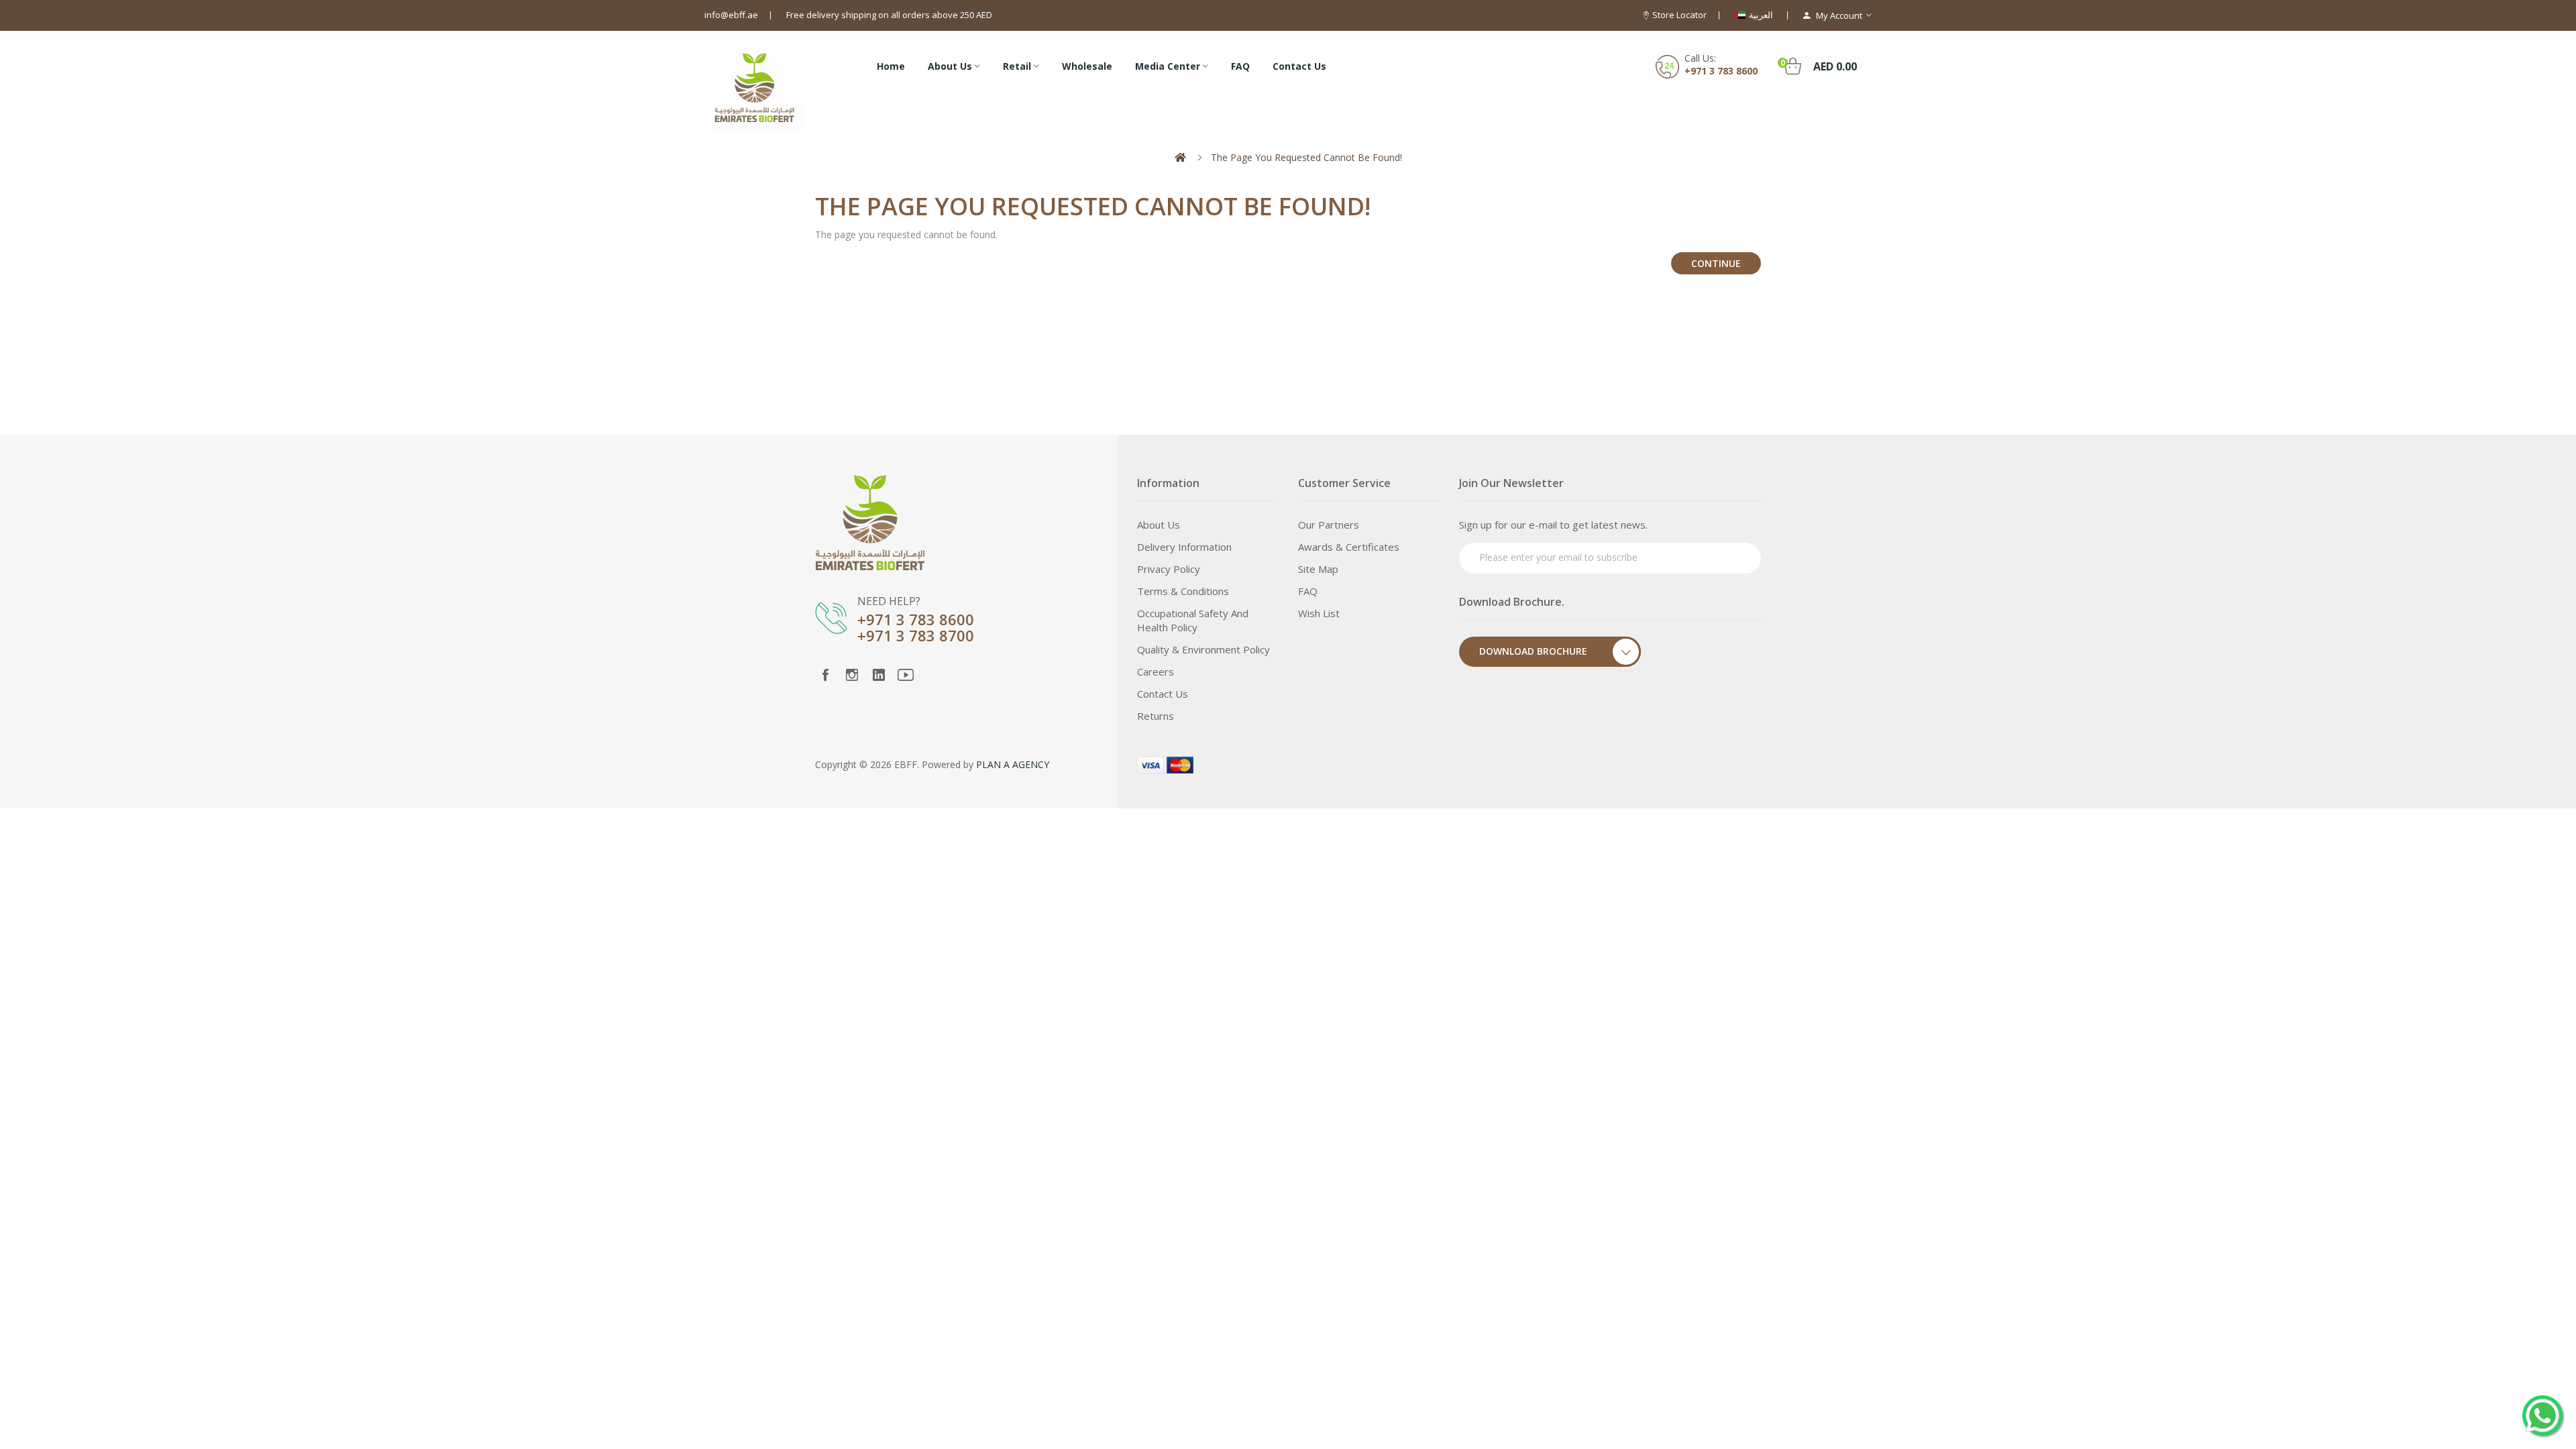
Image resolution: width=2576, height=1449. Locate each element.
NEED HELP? (889, 601)
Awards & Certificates (1349, 547)
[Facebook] (825, 675)
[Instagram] (852, 675)
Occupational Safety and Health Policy (1193, 620)
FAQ (1308, 591)
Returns (1156, 716)
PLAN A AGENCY (1013, 764)
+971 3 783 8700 (916, 635)
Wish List (1319, 613)
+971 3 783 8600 (1721, 71)
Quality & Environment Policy (1203, 649)
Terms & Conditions (1183, 591)
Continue (1716, 263)
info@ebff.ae (731, 15)
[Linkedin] (879, 675)
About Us (1159, 525)
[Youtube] (906, 675)
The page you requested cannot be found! (1306, 157)
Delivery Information (1184, 547)
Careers (1156, 672)
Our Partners (1329, 525)
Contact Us (1163, 694)
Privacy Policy (1169, 569)
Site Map (1318, 569)
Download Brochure (1533, 651)
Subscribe (1725, 556)
